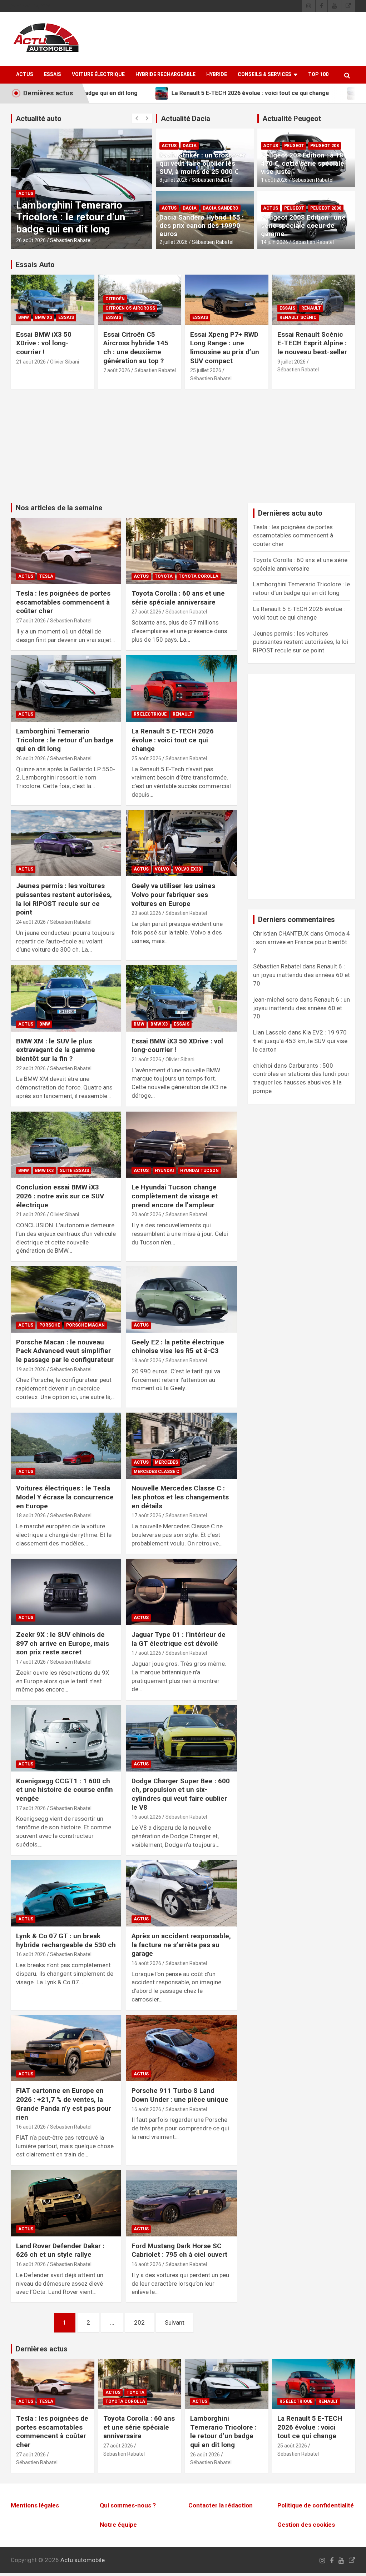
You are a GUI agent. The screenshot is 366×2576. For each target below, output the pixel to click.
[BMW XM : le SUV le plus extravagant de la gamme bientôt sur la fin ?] (66, 999)
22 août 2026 (31, 1068)
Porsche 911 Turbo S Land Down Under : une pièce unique (180, 2095)
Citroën (115, 299)
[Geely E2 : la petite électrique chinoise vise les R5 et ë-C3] (181, 1300)
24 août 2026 (31, 922)
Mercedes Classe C (157, 1472)
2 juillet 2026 (174, 242)
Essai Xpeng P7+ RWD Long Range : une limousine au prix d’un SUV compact (225, 348)
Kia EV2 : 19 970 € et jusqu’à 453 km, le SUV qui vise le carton (300, 1041)
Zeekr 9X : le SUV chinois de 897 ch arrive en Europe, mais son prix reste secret (63, 1643)
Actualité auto (39, 119)
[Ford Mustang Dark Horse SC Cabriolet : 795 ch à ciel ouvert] (181, 2203)
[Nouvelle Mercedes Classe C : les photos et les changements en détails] (181, 1446)
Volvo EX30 (188, 869)
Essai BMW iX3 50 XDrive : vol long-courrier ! (44, 343)
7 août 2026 (117, 370)
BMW (24, 317)
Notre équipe (118, 2525)
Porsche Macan (85, 1325)
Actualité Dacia (186, 119)
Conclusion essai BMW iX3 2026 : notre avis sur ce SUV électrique (60, 1196)
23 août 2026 (146, 913)
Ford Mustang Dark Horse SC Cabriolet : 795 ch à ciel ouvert (179, 2250)
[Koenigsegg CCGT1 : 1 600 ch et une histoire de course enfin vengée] (66, 1738)
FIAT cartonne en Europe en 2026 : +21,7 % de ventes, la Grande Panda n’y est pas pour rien (64, 2104)
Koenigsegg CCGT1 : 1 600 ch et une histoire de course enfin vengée (65, 1790)
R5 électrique (35, 194)
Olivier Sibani (65, 362)
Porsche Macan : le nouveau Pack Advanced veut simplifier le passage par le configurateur (65, 1351)
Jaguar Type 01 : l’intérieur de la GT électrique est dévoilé (179, 1639)
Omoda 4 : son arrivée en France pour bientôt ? (301, 942)
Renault (67, 194)
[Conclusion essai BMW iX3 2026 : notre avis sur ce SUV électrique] (66, 1145)
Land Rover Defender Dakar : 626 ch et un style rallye (60, 2250)
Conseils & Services (264, 74)
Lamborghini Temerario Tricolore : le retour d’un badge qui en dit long (65, 740)
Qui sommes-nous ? (128, 2505)
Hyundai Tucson (199, 1171)
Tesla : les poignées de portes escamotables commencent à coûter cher (63, 602)
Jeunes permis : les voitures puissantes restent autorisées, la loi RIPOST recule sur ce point (64, 899)
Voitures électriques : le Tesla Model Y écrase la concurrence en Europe (65, 1497)
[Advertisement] (183, 450)
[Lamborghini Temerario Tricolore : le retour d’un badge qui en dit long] (66, 689)
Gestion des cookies (306, 2525)
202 (139, 2322)
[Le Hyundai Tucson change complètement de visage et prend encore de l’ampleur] (181, 1145)
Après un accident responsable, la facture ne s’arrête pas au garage (181, 1945)
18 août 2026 (146, 1360)
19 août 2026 (31, 1369)
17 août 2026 (146, 1515)
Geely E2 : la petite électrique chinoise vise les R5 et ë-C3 (178, 1347)
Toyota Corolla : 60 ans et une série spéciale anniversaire (178, 598)
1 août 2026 (274, 180)
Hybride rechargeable (165, 74)
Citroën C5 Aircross (130, 308)
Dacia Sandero (221, 208)
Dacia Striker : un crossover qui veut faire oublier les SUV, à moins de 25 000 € (202, 163)
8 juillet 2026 (174, 180)
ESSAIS (53, 74)
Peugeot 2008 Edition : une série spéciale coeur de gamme (303, 225)
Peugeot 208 (325, 146)
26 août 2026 (31, 758)
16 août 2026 (146, 1817)
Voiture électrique (98, 74)
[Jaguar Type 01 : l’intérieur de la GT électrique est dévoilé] (181, 1592)
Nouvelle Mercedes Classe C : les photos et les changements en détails (180, 1497)
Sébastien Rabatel (71, 240)
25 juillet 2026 (206, 370)
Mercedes (166, 1462)
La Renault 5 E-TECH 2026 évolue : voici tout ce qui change (76, 217)
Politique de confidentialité (316, 2505)
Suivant (175, 2322)
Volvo (162, 869)
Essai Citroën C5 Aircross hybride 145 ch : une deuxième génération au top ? (136, 348)
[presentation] (137, 119)
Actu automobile (83, 2560)
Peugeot (294, 146)
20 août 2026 (146, 1214)
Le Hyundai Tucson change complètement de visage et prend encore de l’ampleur (175, 1196)
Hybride (217, 74)
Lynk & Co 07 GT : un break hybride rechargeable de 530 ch (66, 1940)
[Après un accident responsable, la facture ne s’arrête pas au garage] (181, 1893)
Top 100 (318, 74)
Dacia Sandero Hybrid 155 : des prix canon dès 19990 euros (202, 225)
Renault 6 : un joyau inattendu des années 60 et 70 (301, 975)
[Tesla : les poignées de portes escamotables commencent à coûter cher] (66, 551)
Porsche (50, 1325)
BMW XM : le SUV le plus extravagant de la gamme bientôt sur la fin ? (56, 1050)
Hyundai (164, 1171)
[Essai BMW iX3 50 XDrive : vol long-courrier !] (181, 999)
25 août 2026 (31, 240)
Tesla (46, 576)
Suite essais (74, 1171)
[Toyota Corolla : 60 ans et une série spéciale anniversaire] (181, 551)
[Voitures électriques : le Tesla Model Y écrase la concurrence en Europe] (66, 1446)
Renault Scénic (298, 317)
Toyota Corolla (199, 576)
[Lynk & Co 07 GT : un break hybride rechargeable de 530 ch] (66, 1893)
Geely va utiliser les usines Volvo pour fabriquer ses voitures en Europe (173, 894)
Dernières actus (42, 2349)
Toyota (164, 576)
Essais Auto (35, 265)
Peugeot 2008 (326, 208)
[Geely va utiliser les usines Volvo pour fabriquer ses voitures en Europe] (181, 843)
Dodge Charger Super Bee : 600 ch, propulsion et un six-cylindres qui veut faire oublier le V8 (181, 1794)
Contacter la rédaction (221, 2505)
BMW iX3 (44, 1171)
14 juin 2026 (274, 242)
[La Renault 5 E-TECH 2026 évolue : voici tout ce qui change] (181, 689)
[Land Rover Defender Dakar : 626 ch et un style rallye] (66, 2203)
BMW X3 (44, 317)
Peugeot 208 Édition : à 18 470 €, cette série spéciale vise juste (303, 163)
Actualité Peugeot (292, 119)
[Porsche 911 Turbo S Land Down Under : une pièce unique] (181, 2048)
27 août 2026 (31, 621)
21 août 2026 (31, 362)
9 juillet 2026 (291, 362)
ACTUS (25, 74)
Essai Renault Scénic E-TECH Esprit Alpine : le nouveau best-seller (312, 343)
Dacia (190, 146)
